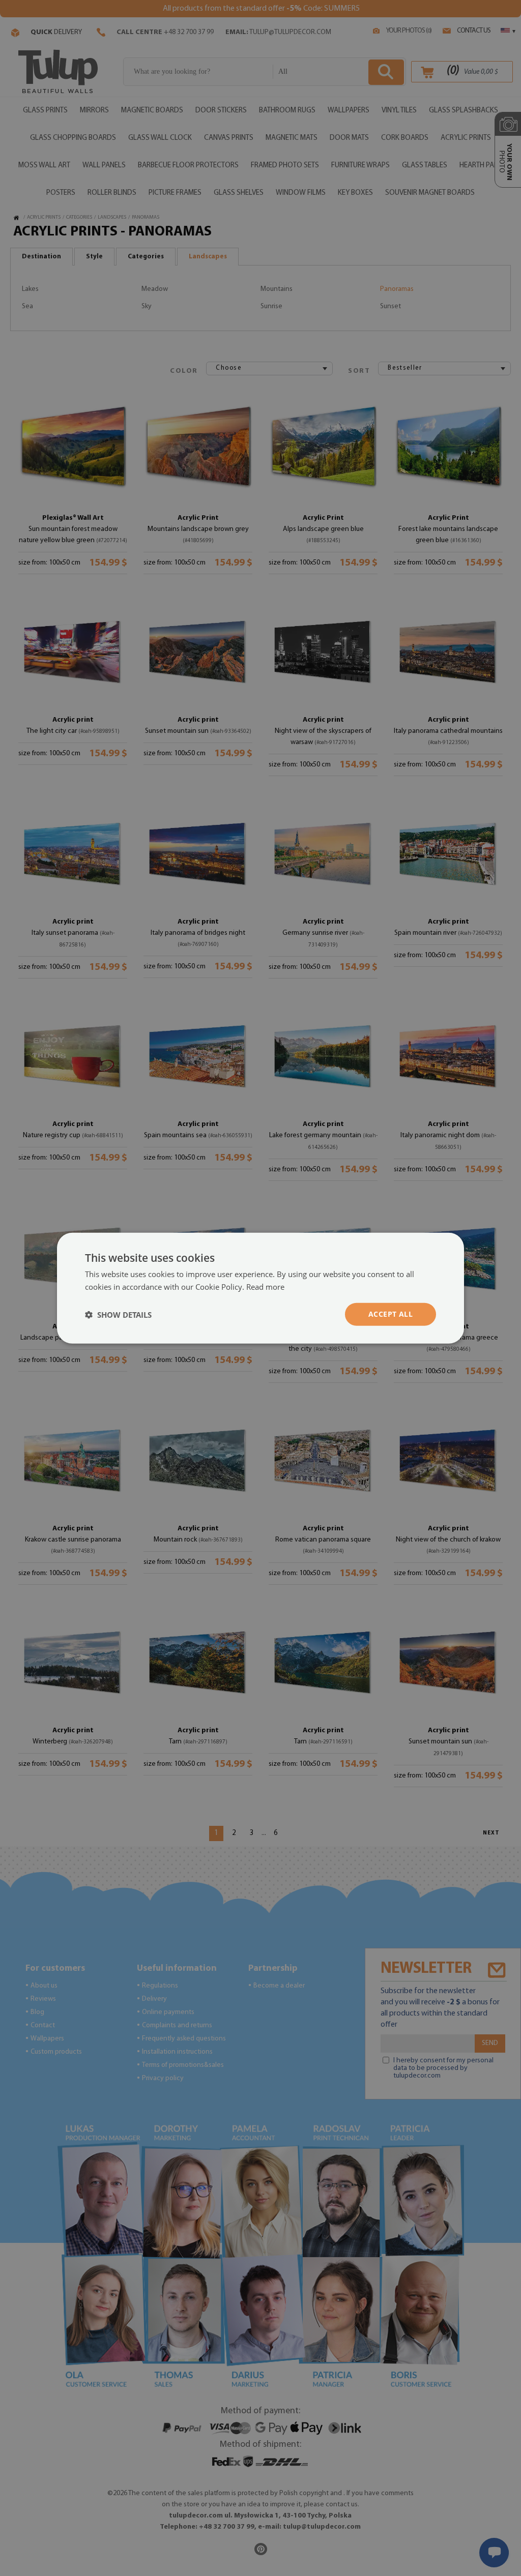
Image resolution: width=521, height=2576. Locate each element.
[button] (118, 1314)
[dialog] (260, 1288)
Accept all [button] (390, 1314)
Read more (265, 1286)
